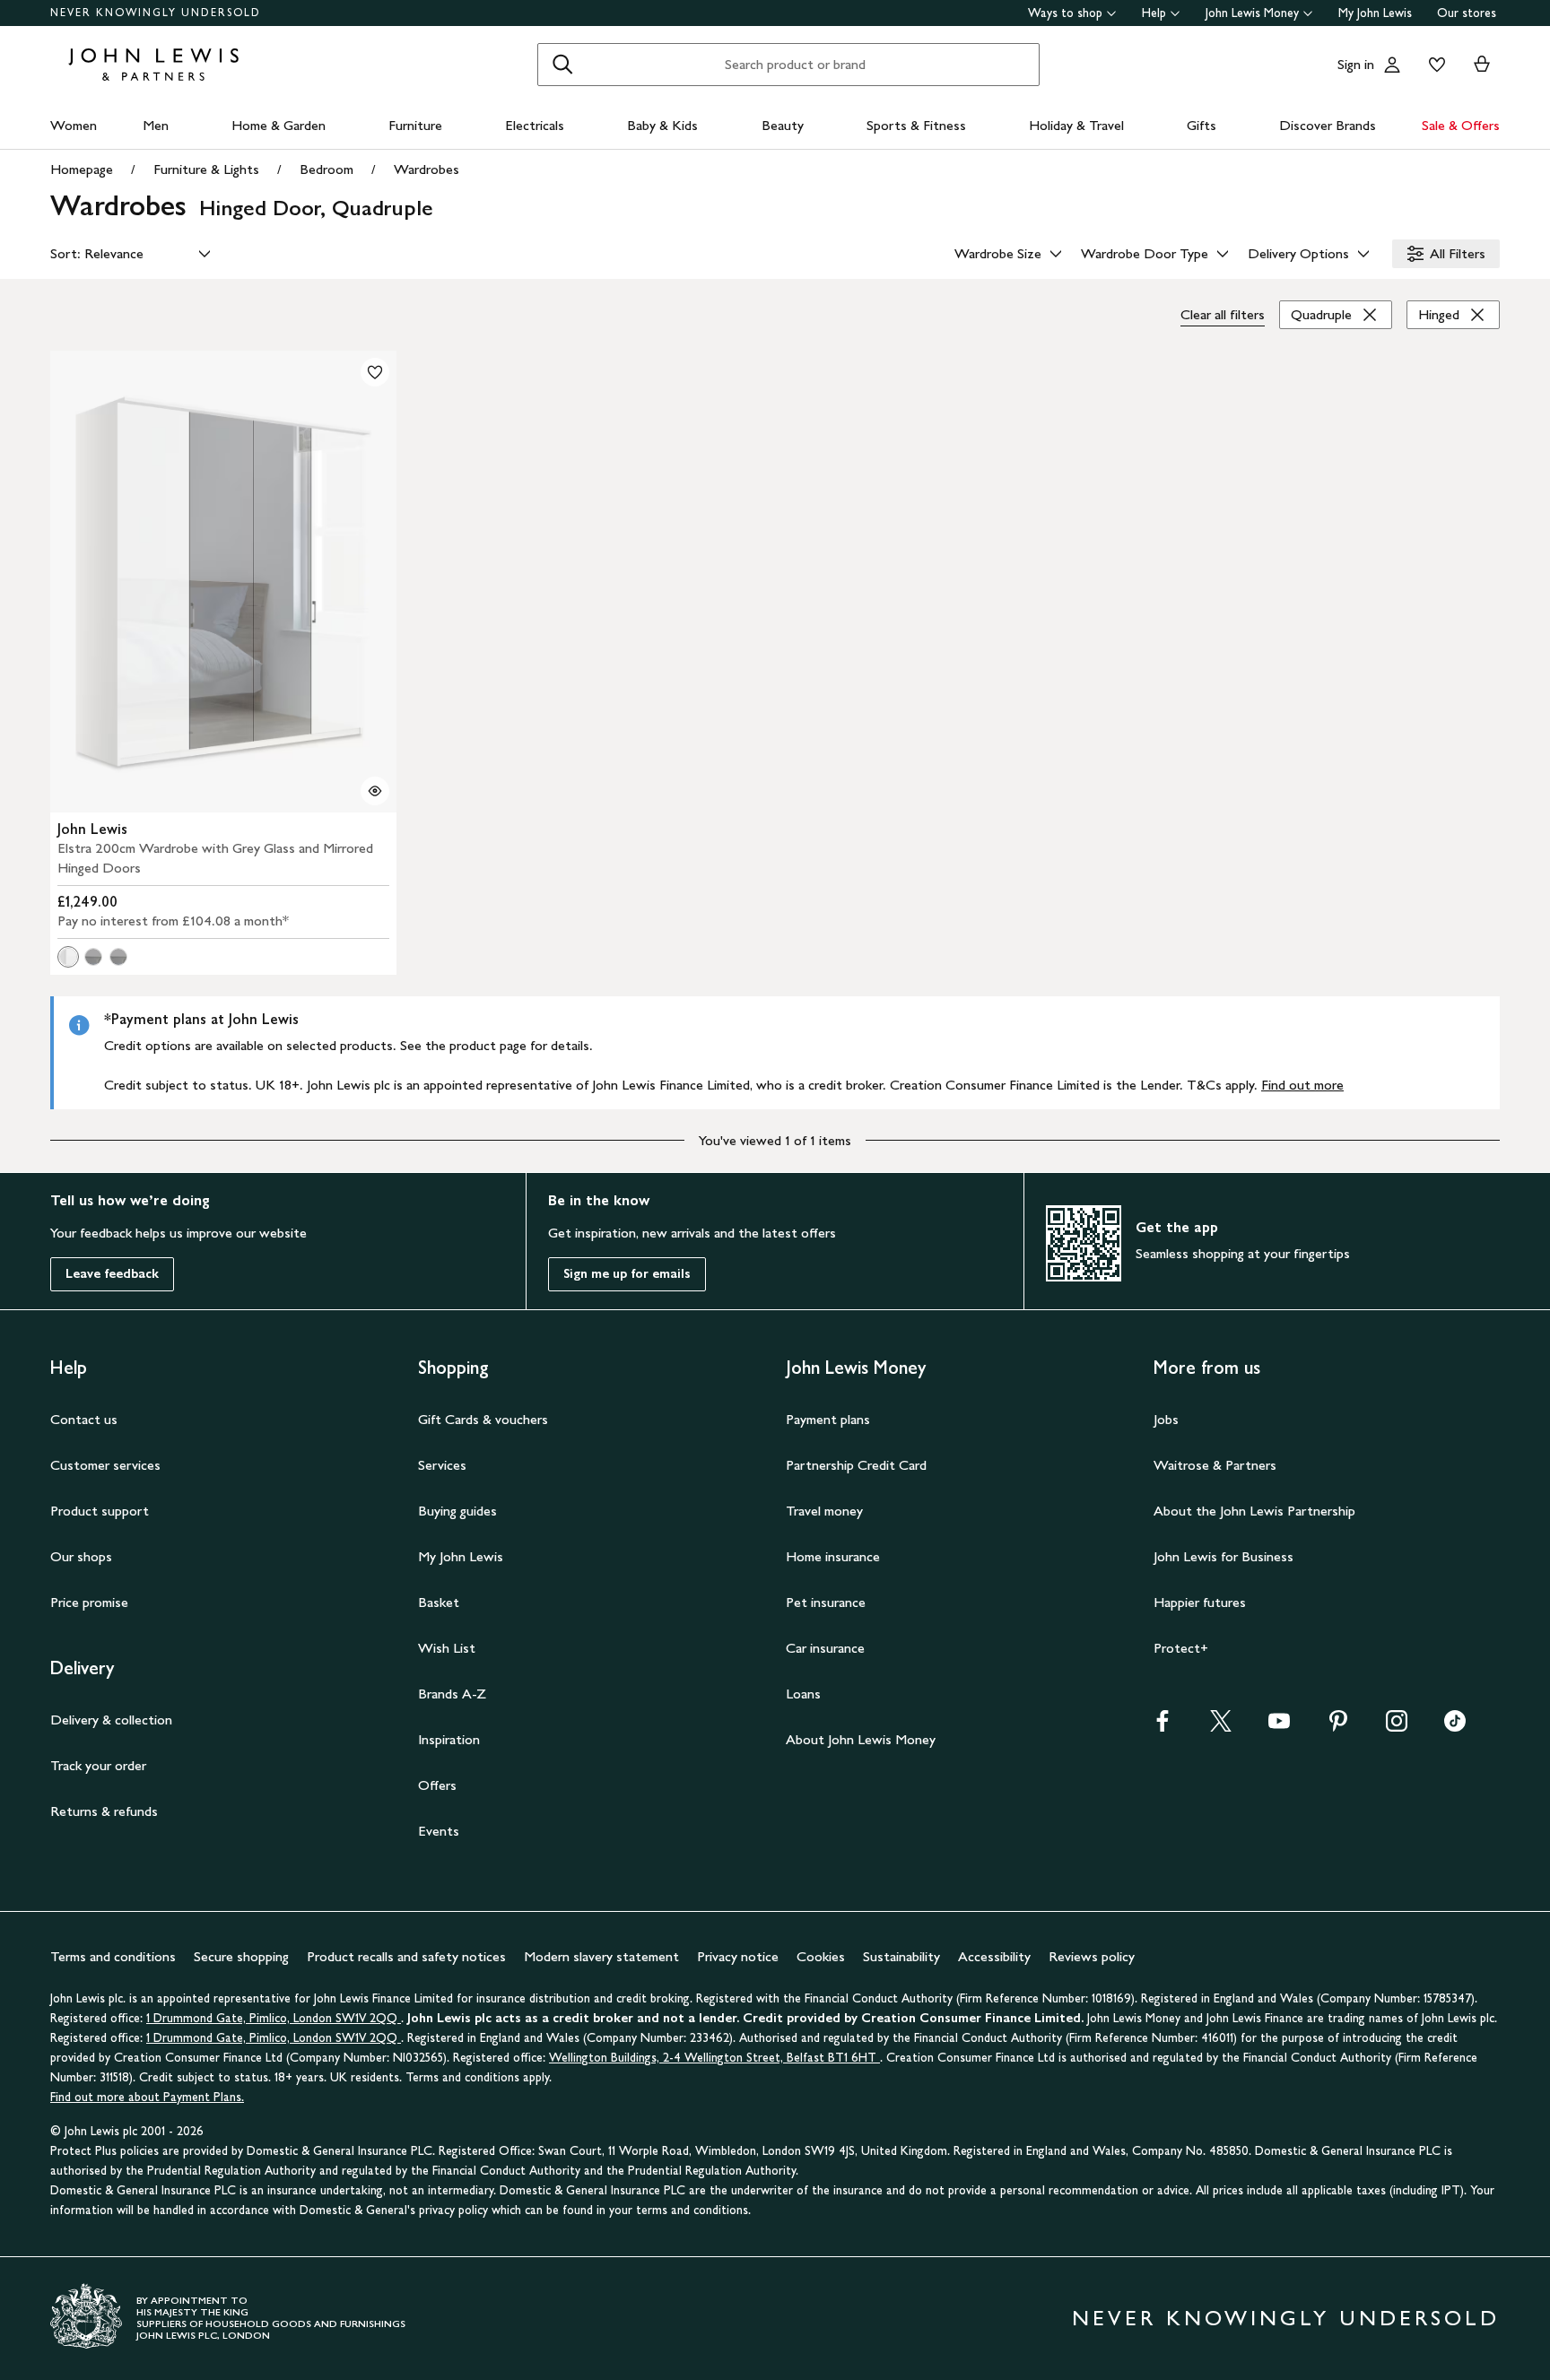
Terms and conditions (113, 1956)
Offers (437, 1785)
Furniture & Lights (206, 169)
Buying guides (457, 1511)
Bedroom (327, 169)
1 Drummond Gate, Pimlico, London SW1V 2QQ (274, 2018)
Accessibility (994, 1956)
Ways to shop (1065, 13)
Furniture (415, 125)
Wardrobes (427, 169)
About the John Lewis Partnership (1254, 1511)
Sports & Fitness (916, 125)
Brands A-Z (452, 1694)
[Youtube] (1279, 1727)
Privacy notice (738, 1956)
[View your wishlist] (1433, 65)
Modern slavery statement (601, 1956)
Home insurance (833, 1556)
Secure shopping (241, 1956)
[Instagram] (1397, 1727)
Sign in (1356, 64)
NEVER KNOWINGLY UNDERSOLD (156, 13)
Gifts (1202, 125)
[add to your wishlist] (375, 372)
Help (1154, 13)
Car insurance (825, 1648)
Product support (100, 1511)
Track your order (98, 1765)
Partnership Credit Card (856, 1465)
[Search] (562, 65)
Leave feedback (112, 1274)
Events (439, 1831)
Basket (439, 1602)
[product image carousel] (223, 582)
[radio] (68, 957)
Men (156, 125)
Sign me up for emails (627, 1274)
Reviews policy (1092, 1956)
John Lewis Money (1252, 13)
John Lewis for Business (1223, 1556)
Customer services (105, 1465)
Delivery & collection (111, 1720)
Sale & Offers (1461, 125)
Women (74, 125)
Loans (803, 1694)
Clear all (1223, 314)
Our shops (81, 1556)
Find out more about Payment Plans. (147, 2097)
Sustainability (901, 1956)
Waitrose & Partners (1215, 1465)
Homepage (82, 169)
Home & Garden (279, 125)
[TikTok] (1455, 1727)
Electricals (535, 125)
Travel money (824, 1511)
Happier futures (1200, 1602)
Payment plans (828, 1419)
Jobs (1166, 1419)
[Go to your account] (1392, 65)
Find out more (1302, 1085)
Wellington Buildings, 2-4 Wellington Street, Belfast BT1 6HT (714, 2058)
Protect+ (1181, 1648)
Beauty (783, 125)
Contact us (84, 1419)
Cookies (821, 1956)
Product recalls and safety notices (406, 1956)
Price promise (89, 1602)
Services (442, 1465)
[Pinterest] (1338, 1727)
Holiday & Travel (1076, 125)
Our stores (1467, 13)
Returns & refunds (104, 1811)
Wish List (447, 1648)
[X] (1221, 1727)
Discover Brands (1328, 125)
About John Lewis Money (861, 1739)
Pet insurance (826, 1602)
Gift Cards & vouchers (483, 1419)
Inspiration (449, 1739)
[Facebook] (1162, 1727)
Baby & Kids (662, 125)
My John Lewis (1375, 13)
